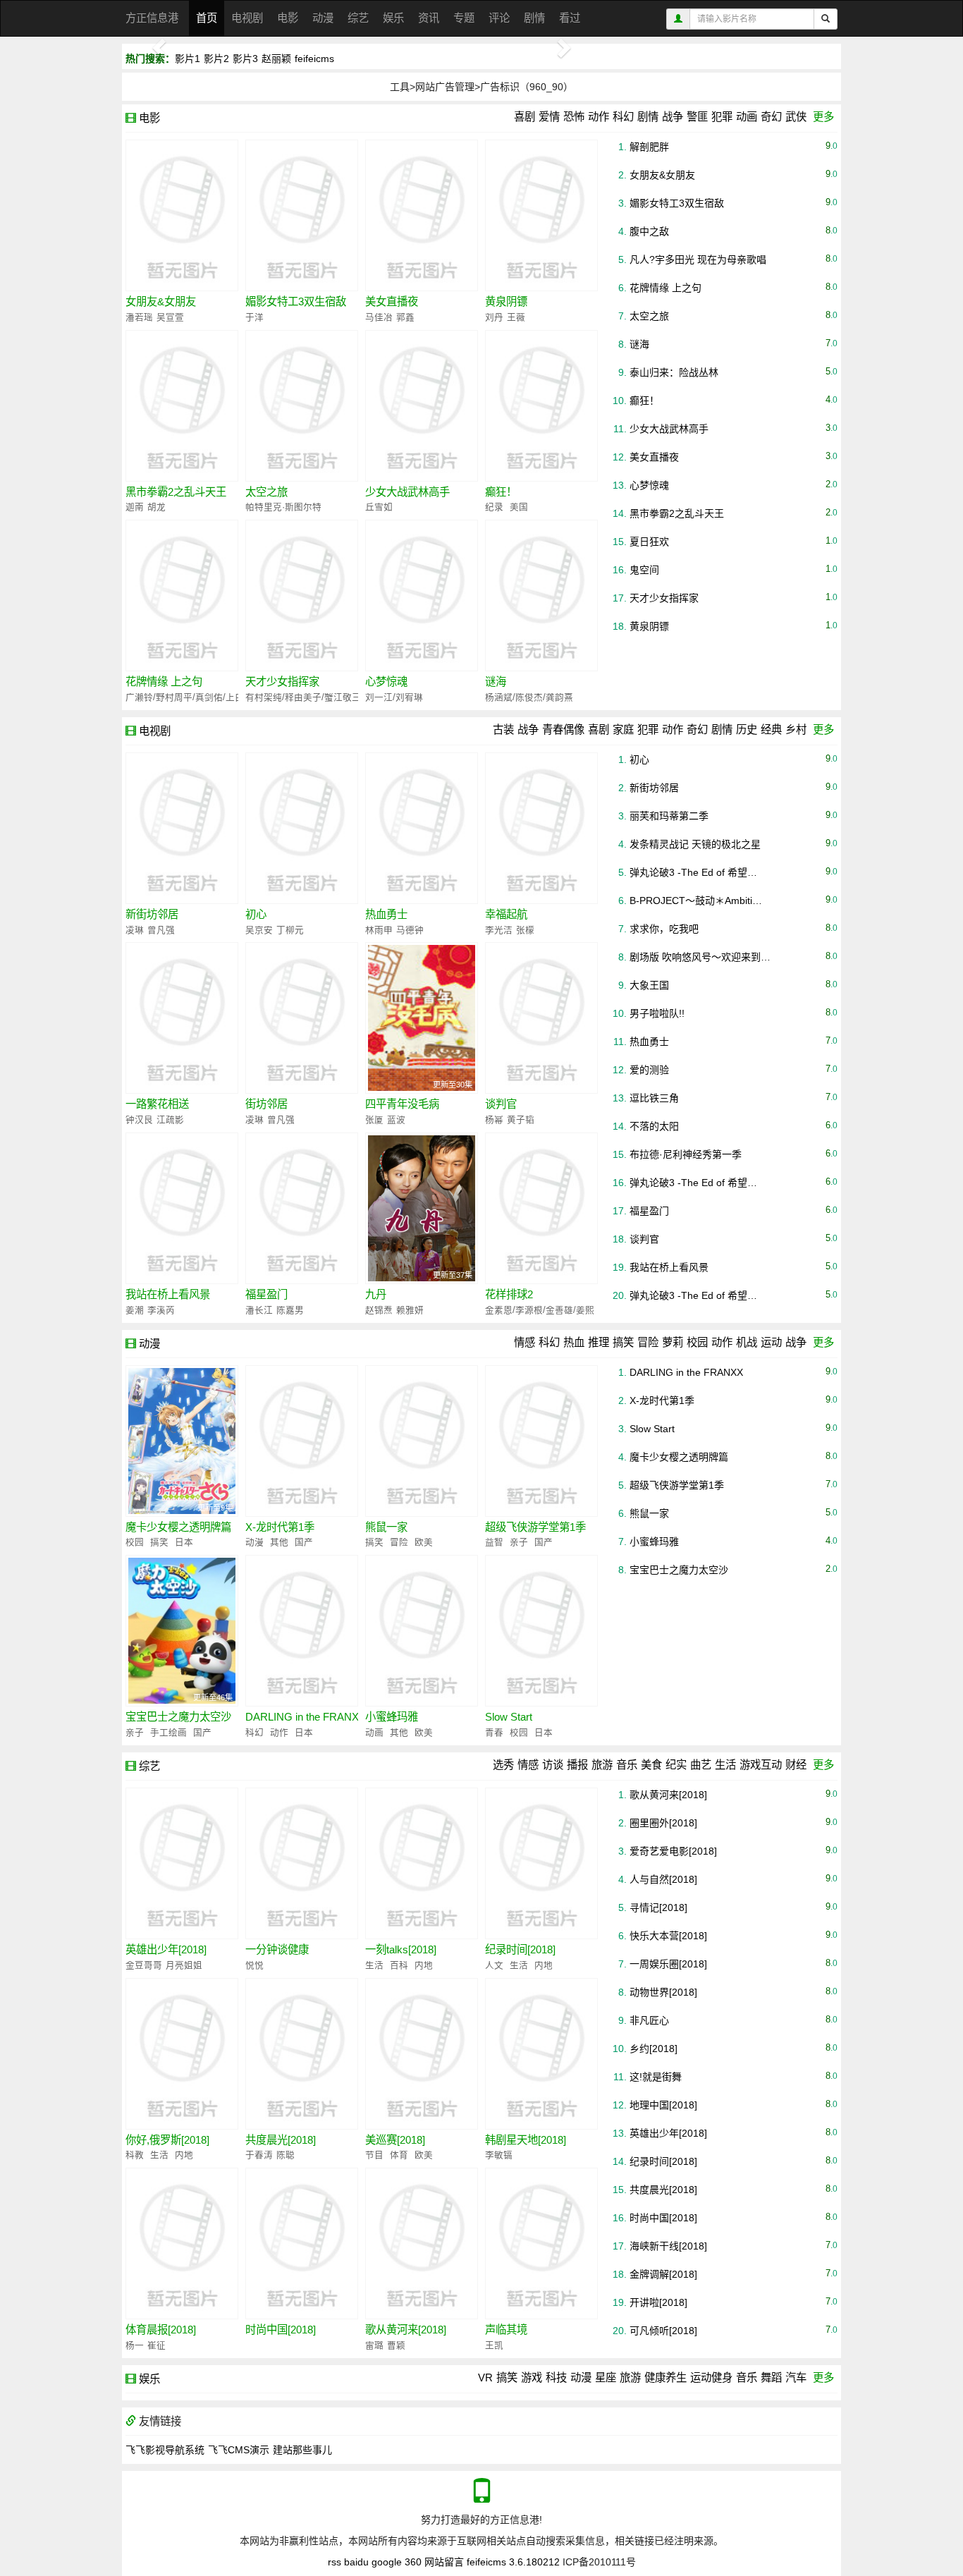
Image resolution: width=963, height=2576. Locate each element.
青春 (494, 1733)
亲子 (517, 1542)
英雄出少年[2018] (166, 1949)
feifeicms (314, 59)
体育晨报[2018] (161, 2330)
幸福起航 (506, 914)
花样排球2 (509, 1294)
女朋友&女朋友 (161, 301)
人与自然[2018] (663, 1879)
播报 (577, 1765)
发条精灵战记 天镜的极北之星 (695, 844)
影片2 (216, 59)
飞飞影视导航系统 (165, 2450)
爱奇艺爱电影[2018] (673, 1851)
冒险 (648, 1342)
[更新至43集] (541, 827)
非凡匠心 (649, 2020)
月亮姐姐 (184, 1965)
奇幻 (771, 117)
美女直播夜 (392, 301)
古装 (503, 730)
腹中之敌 (649, 231)
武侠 (796, 117)
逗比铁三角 (654, 1098)
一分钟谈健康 (277, 1949)
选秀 (503, 1765)
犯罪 (722, 117)
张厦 (374, 1120)
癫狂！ (501, 492)
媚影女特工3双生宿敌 (296, 301)
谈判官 (501, 1104)
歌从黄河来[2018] (406, 2330)
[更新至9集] (182, 1440)
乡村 (796, 730)
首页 (207, 18)
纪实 (676, 1765)
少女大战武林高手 (407, 492)
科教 (135, 2155)
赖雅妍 (410, 1310)
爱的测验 (649, 1070)
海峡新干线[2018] (668, 2246)
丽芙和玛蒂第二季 (669, 816)
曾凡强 (161, 930)
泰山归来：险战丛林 (674, 372)
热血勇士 (386, 914)
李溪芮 (161, 1310)
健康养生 (665, 2377)
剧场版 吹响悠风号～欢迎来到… (700, 957)
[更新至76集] (422, 1440)
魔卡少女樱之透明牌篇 (178, 1527)
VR (485, 2377)
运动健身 (711, 2377)
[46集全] (302, 1207)
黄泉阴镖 (506, 301)
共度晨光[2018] (281, 2140)
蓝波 (396, 1120)
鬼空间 (644, 570)
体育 (398, 2155)
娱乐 (393, 18)
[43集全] (541, 1018)
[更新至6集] (541, 1440)
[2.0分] (182, 405)
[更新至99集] (302, 1018)
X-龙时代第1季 (280, 1527)
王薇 (516, 317)
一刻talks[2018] (401, 1949)
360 (413, 2562)
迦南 (135, 507)
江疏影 (170, 1120)
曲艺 (701, 1765)
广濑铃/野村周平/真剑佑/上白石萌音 (198, 697)
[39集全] (422, 827)
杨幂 (494, 1120)
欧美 (424, 1542)
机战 (747, 1342)
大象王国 (649, 985)
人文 (494, 1965)
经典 (771, 730)
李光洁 (499, 930)
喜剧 (525, 117)
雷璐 (374, 2345)
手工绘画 (167, 1733)
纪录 (494, 507)
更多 (823, 117)
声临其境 (506, 2330)
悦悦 (254, 1965)
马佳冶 (379, 317)
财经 (796, 1765)
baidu (356, 2562)
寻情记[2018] (658, 1907)
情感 (525, 1342)
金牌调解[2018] (663, 2274)
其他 (278, 1542)
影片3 (245, 59)
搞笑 (623, 1342)
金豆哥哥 (144, 1965)
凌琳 (135, 930)
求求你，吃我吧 (664, 929)
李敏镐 (499, 2155)
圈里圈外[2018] (663, 1823)
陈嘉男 (290, 1310)
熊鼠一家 (386, 1527)
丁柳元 (290, 930)
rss (335, 2562)
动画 (747, 117)
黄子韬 (521, 1120)
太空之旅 (266, 492)
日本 (184, 1542)
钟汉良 (139, 1120)
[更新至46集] (182, 1630)
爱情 (549, 117)
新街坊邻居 (152, 914)
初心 (256, 914)
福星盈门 (266, 1294)
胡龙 (157, 507)
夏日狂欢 (649, 542)
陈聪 (286, 2155)
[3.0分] (422, 214)
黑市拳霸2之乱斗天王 (176, 492)
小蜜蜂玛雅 (392, 1717)
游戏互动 (761, 1765)
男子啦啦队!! (657, 1013)
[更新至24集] (302, 827)
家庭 (623, 730)
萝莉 (673, 1342)
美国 (519, 507)
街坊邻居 (266, 1104)
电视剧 (247, 18)
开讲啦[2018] (658, 2302)
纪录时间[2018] (520, 1949)
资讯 (429, 18)
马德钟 (410, 930)
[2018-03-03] (422, 2242)
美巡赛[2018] (395, 2140)
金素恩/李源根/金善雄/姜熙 (540, 1310)
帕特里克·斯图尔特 (283, 507)
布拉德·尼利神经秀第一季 (686, 1154)
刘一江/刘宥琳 (394, 697)
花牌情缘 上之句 (164, 682)
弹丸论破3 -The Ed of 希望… (693, 872)
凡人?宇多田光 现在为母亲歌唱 (698, 260)
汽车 (796, 2377)
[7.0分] (541, 594)
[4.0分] (541, 405)
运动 (771, 1342)
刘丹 (494, 317)
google (387, 2562)
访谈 (553, 1765)
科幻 (623, 117)
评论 (499, 18)
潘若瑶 (139, 317)
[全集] (541, 1207)
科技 (556, 2377)
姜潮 (135, 1310)
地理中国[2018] (663, 2105)
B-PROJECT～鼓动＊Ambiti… (696, 901)
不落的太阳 (654, 1126)
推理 (599, 1342)
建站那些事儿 (302, 2450)
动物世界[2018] (663, 1992)
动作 (599, 117)
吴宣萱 (170, 317)
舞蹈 (771, 2377)
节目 (374, 2155)
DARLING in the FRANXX (306, 1717)
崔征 (157, 2345)
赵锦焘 (379, 1310)
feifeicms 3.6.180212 (513, 2562)
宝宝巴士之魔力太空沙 (178, 1717)
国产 (304, 1542)
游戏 (532, 2377)
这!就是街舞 (656, 2077)
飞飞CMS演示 (239, 2450)
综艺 (358, 18)
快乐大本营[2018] (668, 1936)
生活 (725, 1765)
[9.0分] (182, 214)
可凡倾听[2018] (663, 2331)
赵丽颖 (276, 59)
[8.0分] (302, 405)
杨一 (135, 2345)
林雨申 (379, 930)
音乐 (627, 1765)
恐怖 (574, 117)
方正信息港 (152, 18)
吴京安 (259, 930)
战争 (673, 117)
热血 (574, 1342)
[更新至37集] (422, 1207)
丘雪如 (379, 507)
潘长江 (259, 1310)
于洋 (254, 317)
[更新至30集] (422, 1018)
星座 (606, 2377)
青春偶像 (563, 730)
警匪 (697, 117)
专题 (464, 18)
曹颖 (396, 2345)
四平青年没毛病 (402, 1104)
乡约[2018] (654, 2049)
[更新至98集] (182, 827)
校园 (697, 1342)
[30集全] (182, 1018)
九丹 (376, 1294)
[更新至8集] (302, 1440)
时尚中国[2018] (281, 2330)
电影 (288, 18)
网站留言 (444, 2562)
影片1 (188, 59)
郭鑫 (405, 317)
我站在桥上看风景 (168, 1294)
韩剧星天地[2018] (526, 2140)
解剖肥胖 (649, 147)
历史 (747, 730)
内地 (424, 1965)
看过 (570, 18)
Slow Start (509, 1717)
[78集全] (422, 1630)
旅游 (602, 1765)
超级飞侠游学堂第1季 (535, 1527)
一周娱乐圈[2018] (668, 1964)
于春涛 (259, 2155)
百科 (398, 1965)
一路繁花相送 (157, 1104)
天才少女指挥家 (282, 682)
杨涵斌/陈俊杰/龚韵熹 (529, 697)
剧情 (534, 18)
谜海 (496, 682)
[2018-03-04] (182, 1862)
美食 (651, 1765)
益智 (494, 1542)
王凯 (494, 2345)
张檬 (525, 930)
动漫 (323, 18)
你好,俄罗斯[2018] (167, 2140)
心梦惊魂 (386, 682)
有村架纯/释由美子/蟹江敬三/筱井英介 (323, 697)
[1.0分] (541, 214)
